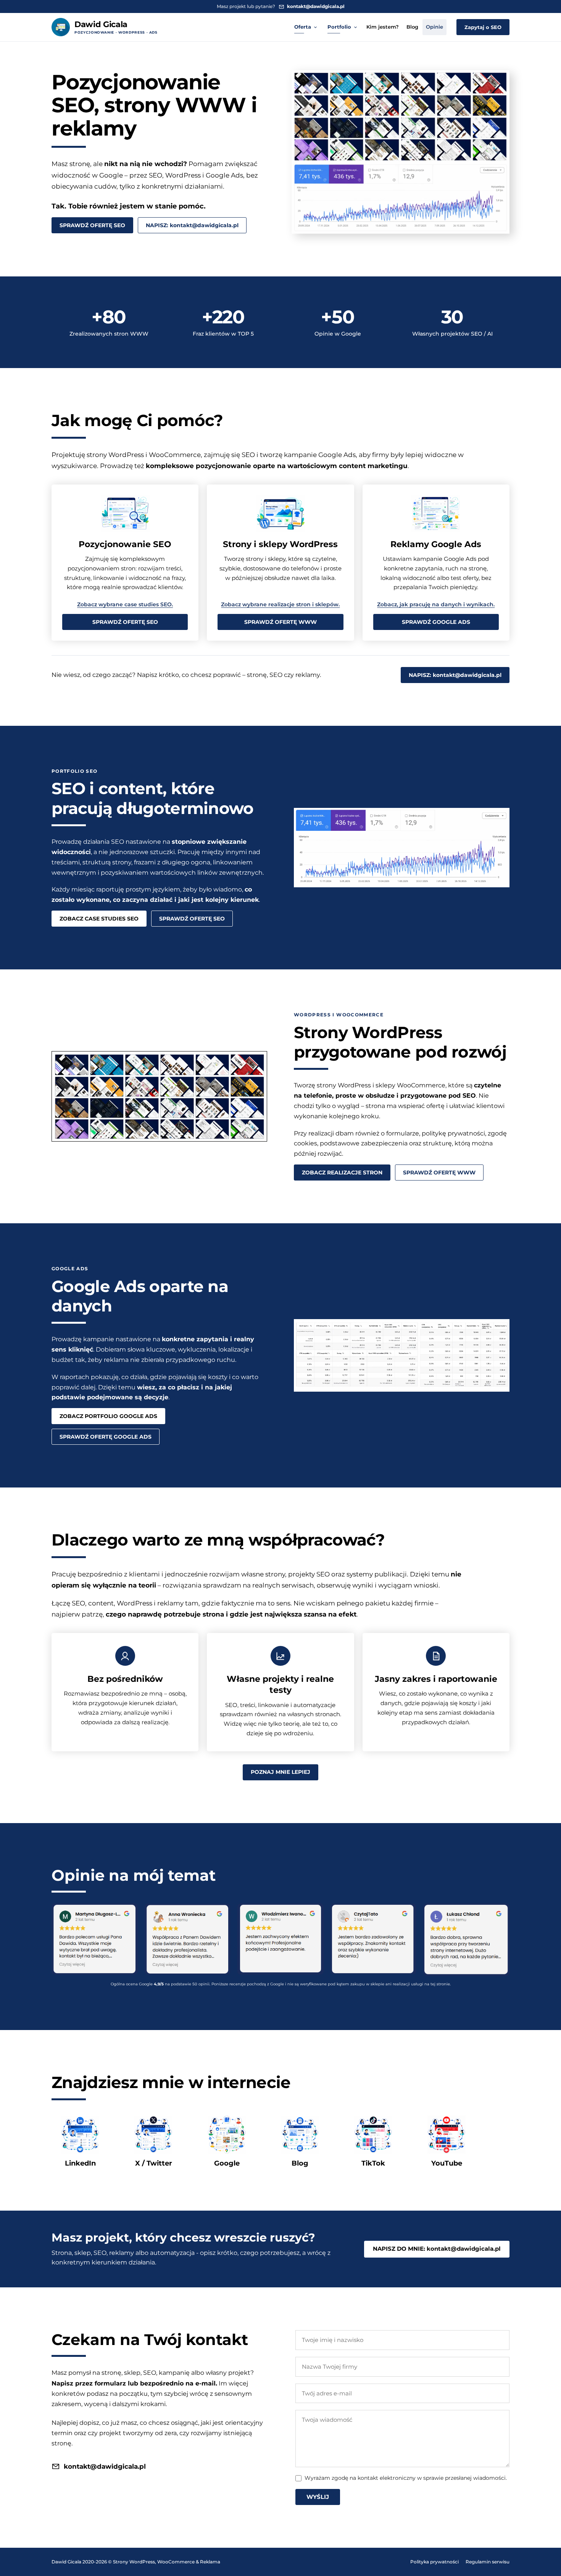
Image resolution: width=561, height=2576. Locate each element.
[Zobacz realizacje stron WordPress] (159, 1096)
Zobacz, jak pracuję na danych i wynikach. (436, 604)
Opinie (434, 27)
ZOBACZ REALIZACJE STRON (342, 1173)
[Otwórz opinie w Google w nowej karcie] (95, 1940)
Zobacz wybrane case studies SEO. (125, 604)
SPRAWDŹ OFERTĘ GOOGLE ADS (106, 1437)
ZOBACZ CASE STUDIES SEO (99, 919)
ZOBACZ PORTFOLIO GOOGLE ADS (108, 1416)
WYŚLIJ (318, 2497)
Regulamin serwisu (488, 2562)
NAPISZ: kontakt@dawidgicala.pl (192, 225)
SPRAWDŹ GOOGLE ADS (436, 622)
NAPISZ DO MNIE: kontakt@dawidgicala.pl (437, 2249)
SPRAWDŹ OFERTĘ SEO (92, 225)
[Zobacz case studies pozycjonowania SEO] (402, 848)
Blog (412, 27)
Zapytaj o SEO (483, 27)
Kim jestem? (383, 27)
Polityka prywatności (434, 2562)
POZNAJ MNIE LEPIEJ (280, 1772)
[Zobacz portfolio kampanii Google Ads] (402, 1355)
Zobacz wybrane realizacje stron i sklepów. (280, 604)
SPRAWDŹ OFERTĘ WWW (280, 622)
